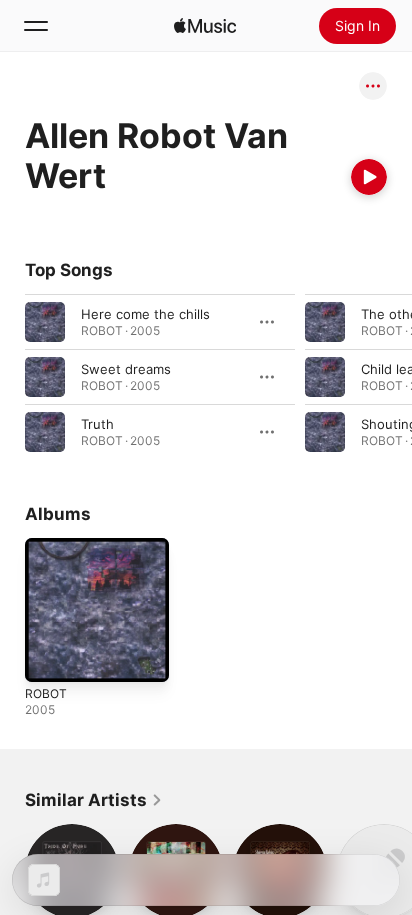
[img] (205, 26)
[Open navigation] (36, 26)
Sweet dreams (126, 369)
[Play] (369, 177)
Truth (97, 424)
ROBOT (46, 693)
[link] (94, 800)
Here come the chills (145, 314)
